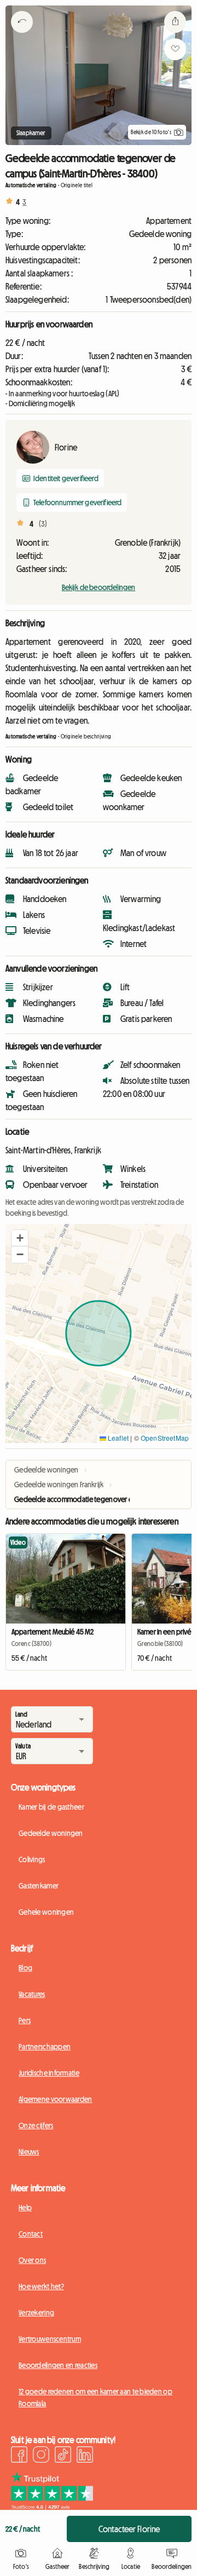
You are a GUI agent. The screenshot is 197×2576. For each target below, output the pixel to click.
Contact (31, 2234)
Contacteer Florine (129, 2529)
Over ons (32, 2260)
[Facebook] (19, 2456)
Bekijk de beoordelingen (99, 587)
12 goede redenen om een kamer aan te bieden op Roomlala (95, 2398)
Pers (25, 2020)
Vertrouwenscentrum (50, 2339)
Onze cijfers (36, 2126)
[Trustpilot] (52, 2506)
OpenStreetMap (165, 1438)
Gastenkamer (39, 1886)
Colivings (32, 1859)
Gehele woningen (46, 1912)
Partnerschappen (45, 2047)
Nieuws (29, 2152)
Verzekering (36, 2313)
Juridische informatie (49, 2073)
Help (25, 2208)
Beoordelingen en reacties (58, 2365)
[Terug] (22, 36)
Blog (25, 1968)
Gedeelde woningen (51, 1833)
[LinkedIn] (85, 2456)
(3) (43, 524)
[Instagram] (41, 2456)
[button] (20, 1238)
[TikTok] (63, 2456)
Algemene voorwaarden (56, 2099)
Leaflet (117, 1438)
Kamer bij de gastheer (51, 1807)
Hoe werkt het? (41, 2286)
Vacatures (32, 1994)
